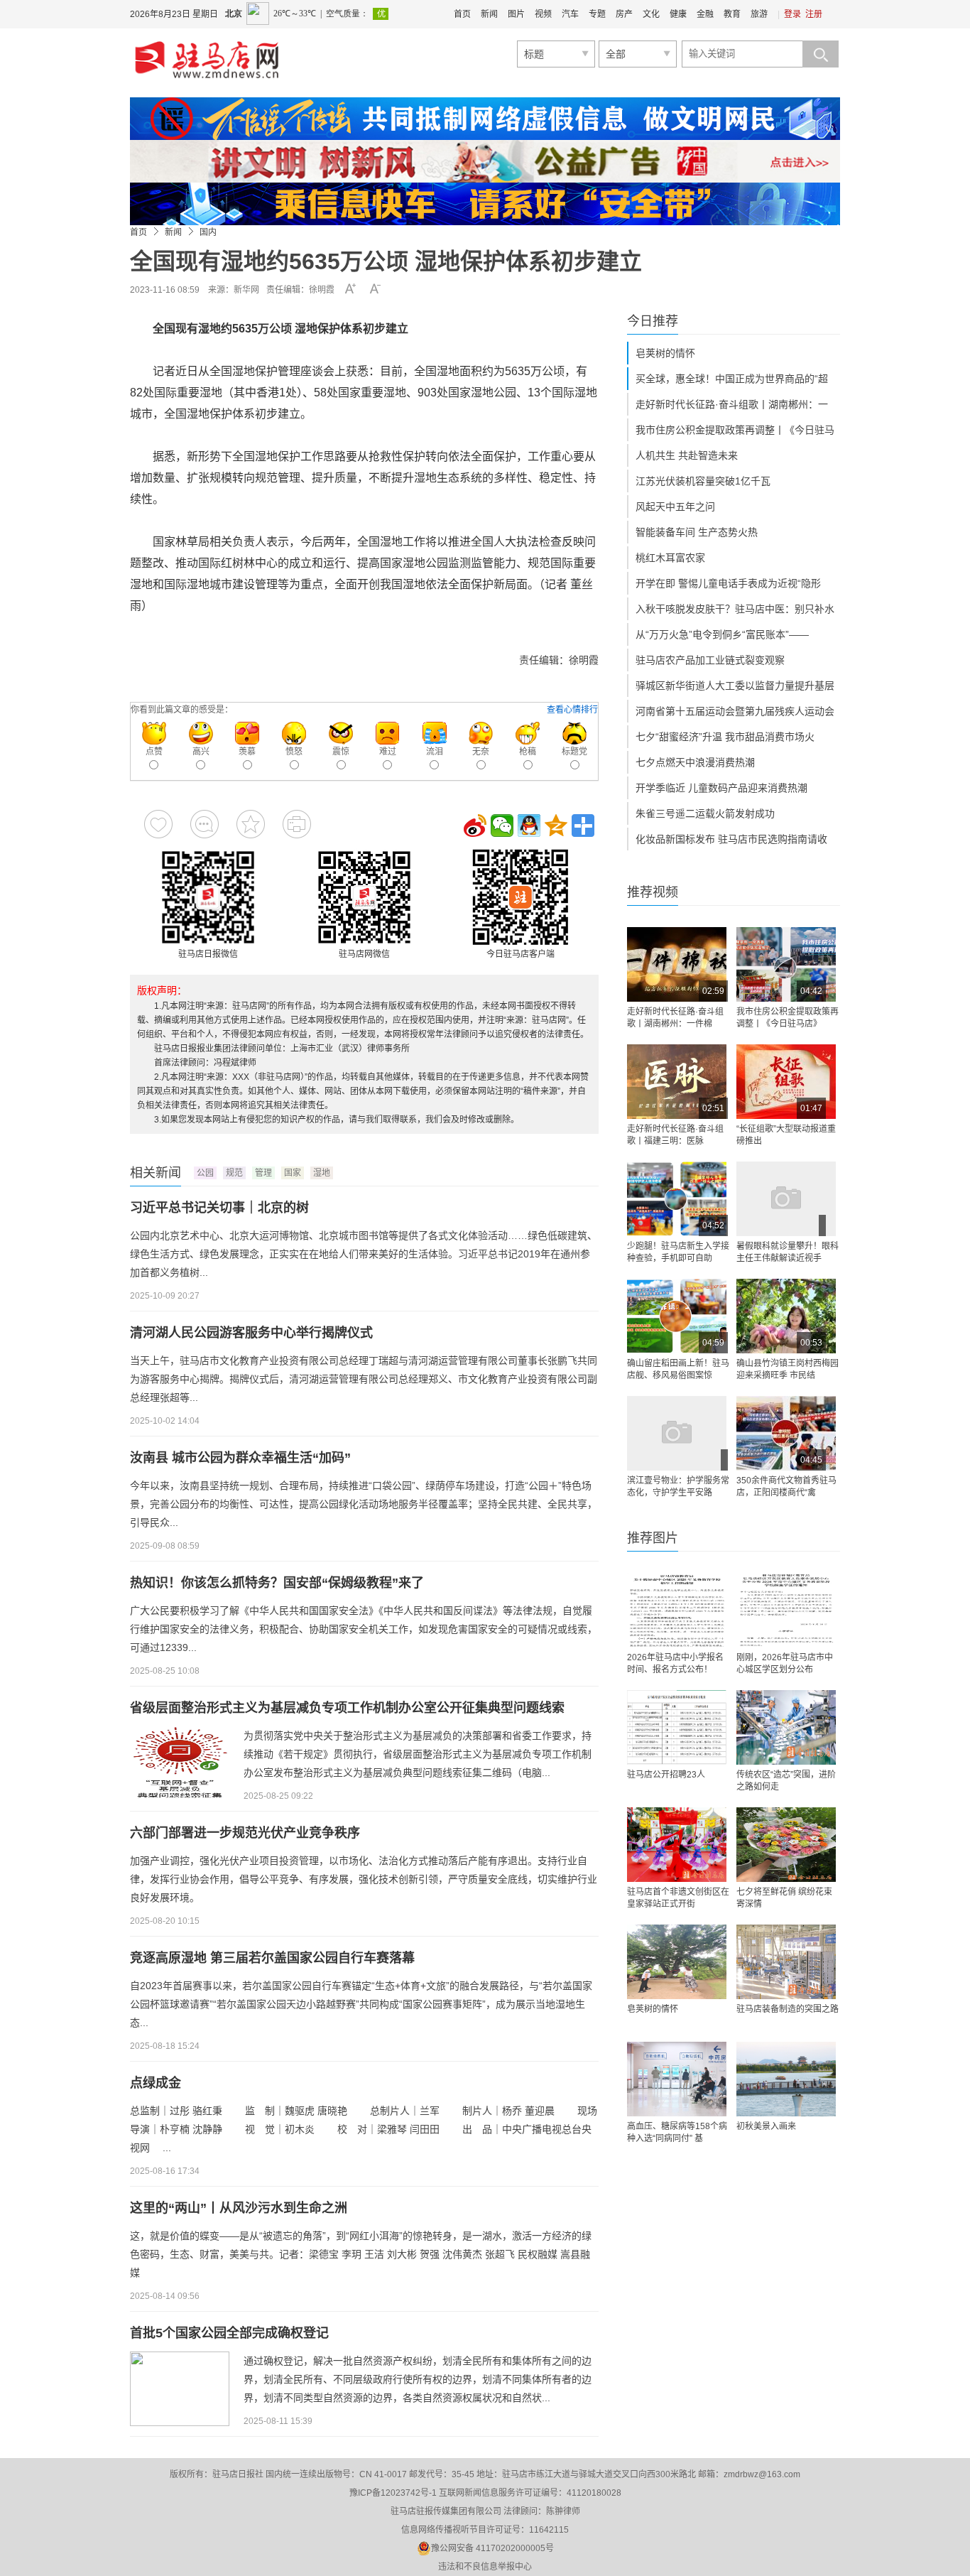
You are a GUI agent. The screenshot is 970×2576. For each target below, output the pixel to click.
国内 (208, 232)
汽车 (570, 14)
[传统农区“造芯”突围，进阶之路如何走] (786, 1727)
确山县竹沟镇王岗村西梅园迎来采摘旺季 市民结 (788, 1369)
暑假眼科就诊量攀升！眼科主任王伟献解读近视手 (788, 1252)
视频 (543, 14)
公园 (205, 1173)
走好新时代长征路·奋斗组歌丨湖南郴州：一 (732, 404)
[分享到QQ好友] (529, 826)
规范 (234, 1173)
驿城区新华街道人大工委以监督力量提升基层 (735, 686)
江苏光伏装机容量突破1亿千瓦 (703, 481)
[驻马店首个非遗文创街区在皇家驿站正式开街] (677, 1845)
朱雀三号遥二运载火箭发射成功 (705, 813)
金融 (705, 14)
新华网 (246, 290)
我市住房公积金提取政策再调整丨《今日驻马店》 (788, 1018)
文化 (651, 14)
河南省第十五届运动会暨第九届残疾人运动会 (735, 711)
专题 (597, 14)
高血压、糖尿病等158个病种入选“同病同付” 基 (677, 2132)
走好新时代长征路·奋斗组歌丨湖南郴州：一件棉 (675, 1018)
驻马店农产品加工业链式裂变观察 (710, 660)
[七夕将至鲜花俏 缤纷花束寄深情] (786, 1845)
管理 (263, 1173)
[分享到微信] (502, 826)
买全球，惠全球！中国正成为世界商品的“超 (732, 379)
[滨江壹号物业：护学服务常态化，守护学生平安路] (677, 1433)
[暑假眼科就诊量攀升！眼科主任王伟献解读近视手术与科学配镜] (786, 1199)
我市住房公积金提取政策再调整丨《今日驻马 (735, 430)
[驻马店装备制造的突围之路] (786, 1962)
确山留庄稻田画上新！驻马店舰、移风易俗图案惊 (678, 1369)
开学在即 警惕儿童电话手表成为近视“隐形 (728, 583)
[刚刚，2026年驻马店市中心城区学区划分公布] (786, 1610)
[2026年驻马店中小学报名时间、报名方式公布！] (677, 1610)
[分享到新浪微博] (475, 826)
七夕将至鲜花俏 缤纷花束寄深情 (784, 1898)
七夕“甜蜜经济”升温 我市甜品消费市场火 (725, 737)
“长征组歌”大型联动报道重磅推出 (786, 1135)
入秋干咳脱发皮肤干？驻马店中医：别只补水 (735, 609)
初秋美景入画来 (766, 2126)
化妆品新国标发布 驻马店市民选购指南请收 (731, 839)
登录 (792, 14)
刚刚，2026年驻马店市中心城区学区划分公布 (785, 1663)
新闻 (489, 14)
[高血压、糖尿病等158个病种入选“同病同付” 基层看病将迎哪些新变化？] (677, 2079)
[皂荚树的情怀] (677, 1962)
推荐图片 (653, 1538)
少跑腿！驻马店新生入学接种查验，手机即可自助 (678, 1252)
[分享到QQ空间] (556, 826)
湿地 (322, 1173)
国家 (293, 1173)
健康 (678, 14)
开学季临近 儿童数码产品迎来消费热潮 (721, 788)
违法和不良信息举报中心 (485, 2567)
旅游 (759, 14)
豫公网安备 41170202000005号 (492, 2548)
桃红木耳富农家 (670, 558)
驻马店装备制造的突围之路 (788, 2009)
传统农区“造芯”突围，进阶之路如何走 (786, 1781)
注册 (814, 14)
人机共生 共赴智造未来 (687, 455)
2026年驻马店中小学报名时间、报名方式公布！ (675, 1663)
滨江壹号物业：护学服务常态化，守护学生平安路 (678, 1487)
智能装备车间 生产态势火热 (697, 532)
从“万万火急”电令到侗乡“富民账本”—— (722, 634)
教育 (732, 14)
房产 (624, 14)
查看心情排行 (572, 710)
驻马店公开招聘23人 (666, 1775)
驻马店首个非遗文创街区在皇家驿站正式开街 (678, 1898)
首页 (462, 14)
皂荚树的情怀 (665, 353)
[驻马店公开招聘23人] (677, 1727)
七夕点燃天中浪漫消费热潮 (695, 762)
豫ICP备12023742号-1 (393, 2493)
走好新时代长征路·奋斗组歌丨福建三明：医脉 (675, 1135)
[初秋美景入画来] (786, 2079)
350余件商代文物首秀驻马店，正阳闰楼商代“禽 (786, 1487)
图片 (516, 14)
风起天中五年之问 (675, 507)
